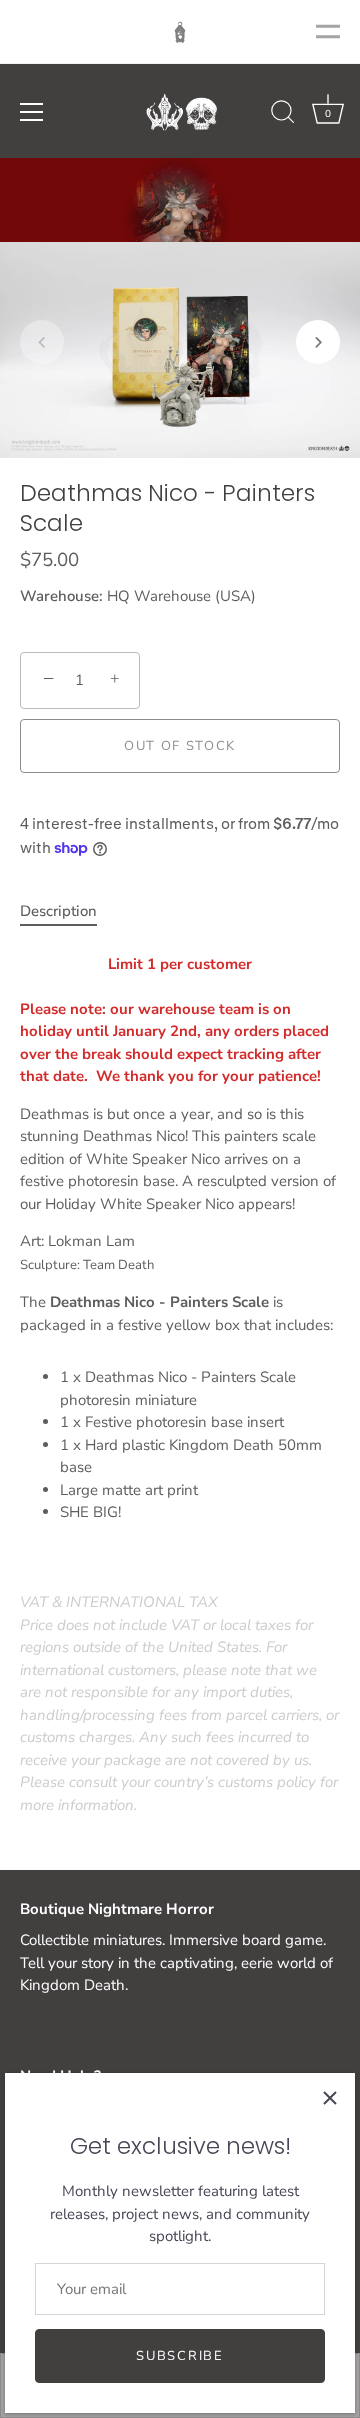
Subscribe (179, 2356)
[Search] (283, 115)
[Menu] (32, 112)
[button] (42, 342)
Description (58, 911)
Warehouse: (61, 596)
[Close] (330, 2098)
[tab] (68, 911)
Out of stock (180, 746)
